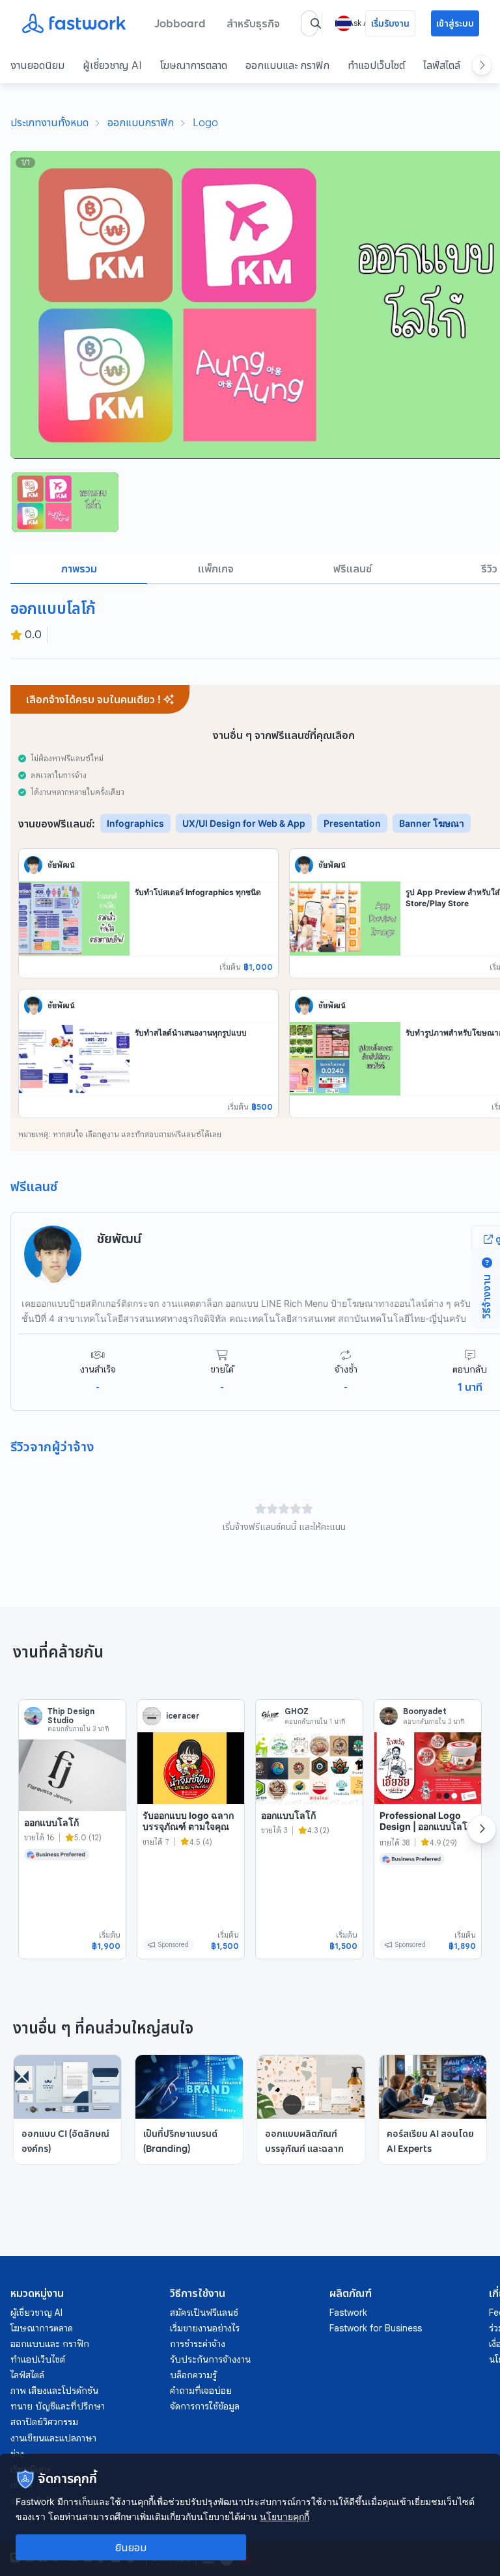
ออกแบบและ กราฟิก (287, 65)
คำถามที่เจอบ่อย (201, 2391)
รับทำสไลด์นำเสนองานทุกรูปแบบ (191, 1033)
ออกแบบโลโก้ (51, 1822)
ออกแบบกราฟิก (141, 122)
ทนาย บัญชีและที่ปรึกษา (58, 2406)
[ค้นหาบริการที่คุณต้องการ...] (316, 23)
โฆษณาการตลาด (194, 65)
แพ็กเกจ (216, 569)
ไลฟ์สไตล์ (442, 65)
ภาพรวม (79, 569)
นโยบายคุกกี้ (285, 2516)
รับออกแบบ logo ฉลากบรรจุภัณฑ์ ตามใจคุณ (188, 1821)
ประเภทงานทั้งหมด (49, 122)
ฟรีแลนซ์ (353, 569)
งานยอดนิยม (37, 65)
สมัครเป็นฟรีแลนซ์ (204, 2313)
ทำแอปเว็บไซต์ (376, 65)
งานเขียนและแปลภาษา (53, 2438)
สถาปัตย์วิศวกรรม (44, 2422)
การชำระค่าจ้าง (198, 2344)
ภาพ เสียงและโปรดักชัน (54, 2391)
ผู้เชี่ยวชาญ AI (112, 65)
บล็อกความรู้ (193, 2375)
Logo (205, 122)
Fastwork (348, 2313)
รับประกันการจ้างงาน (210, 2359)
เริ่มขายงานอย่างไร (205, 2328)
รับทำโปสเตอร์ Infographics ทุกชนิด (198, 892)
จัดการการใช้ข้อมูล (205, 2406)
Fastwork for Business (376, 2328)
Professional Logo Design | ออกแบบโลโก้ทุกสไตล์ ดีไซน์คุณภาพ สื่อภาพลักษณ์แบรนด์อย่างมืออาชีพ (426, 1838)
